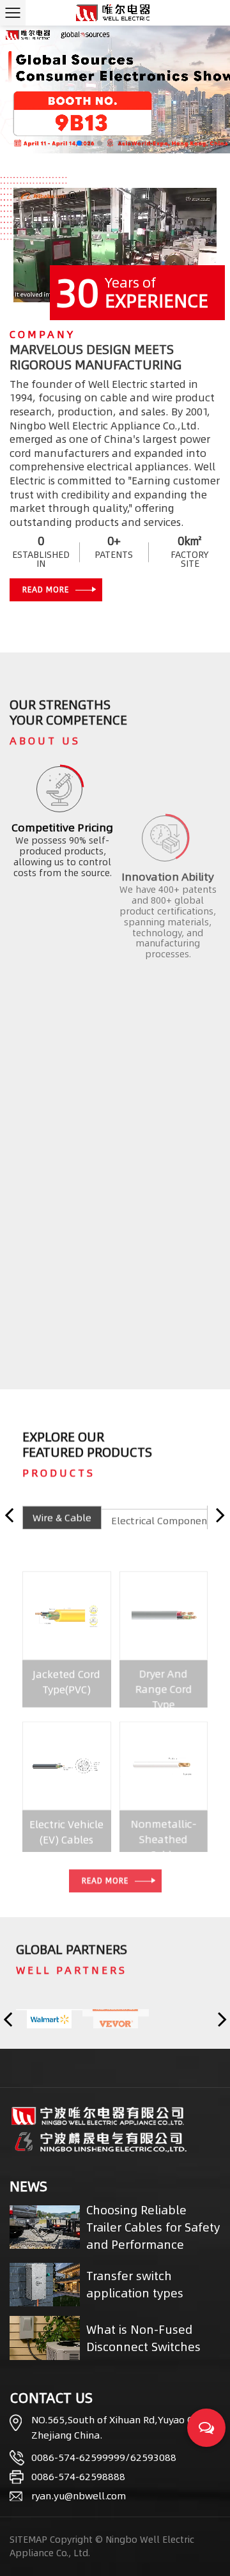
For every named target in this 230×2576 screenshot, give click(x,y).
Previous (9, 1515)
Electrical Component (161, 1517)
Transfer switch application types (135, 2285)
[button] (79, 143)
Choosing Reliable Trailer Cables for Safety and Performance (153, 2227)
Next (220, 1515)
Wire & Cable (62, 1517)
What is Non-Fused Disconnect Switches (143, 2338)
